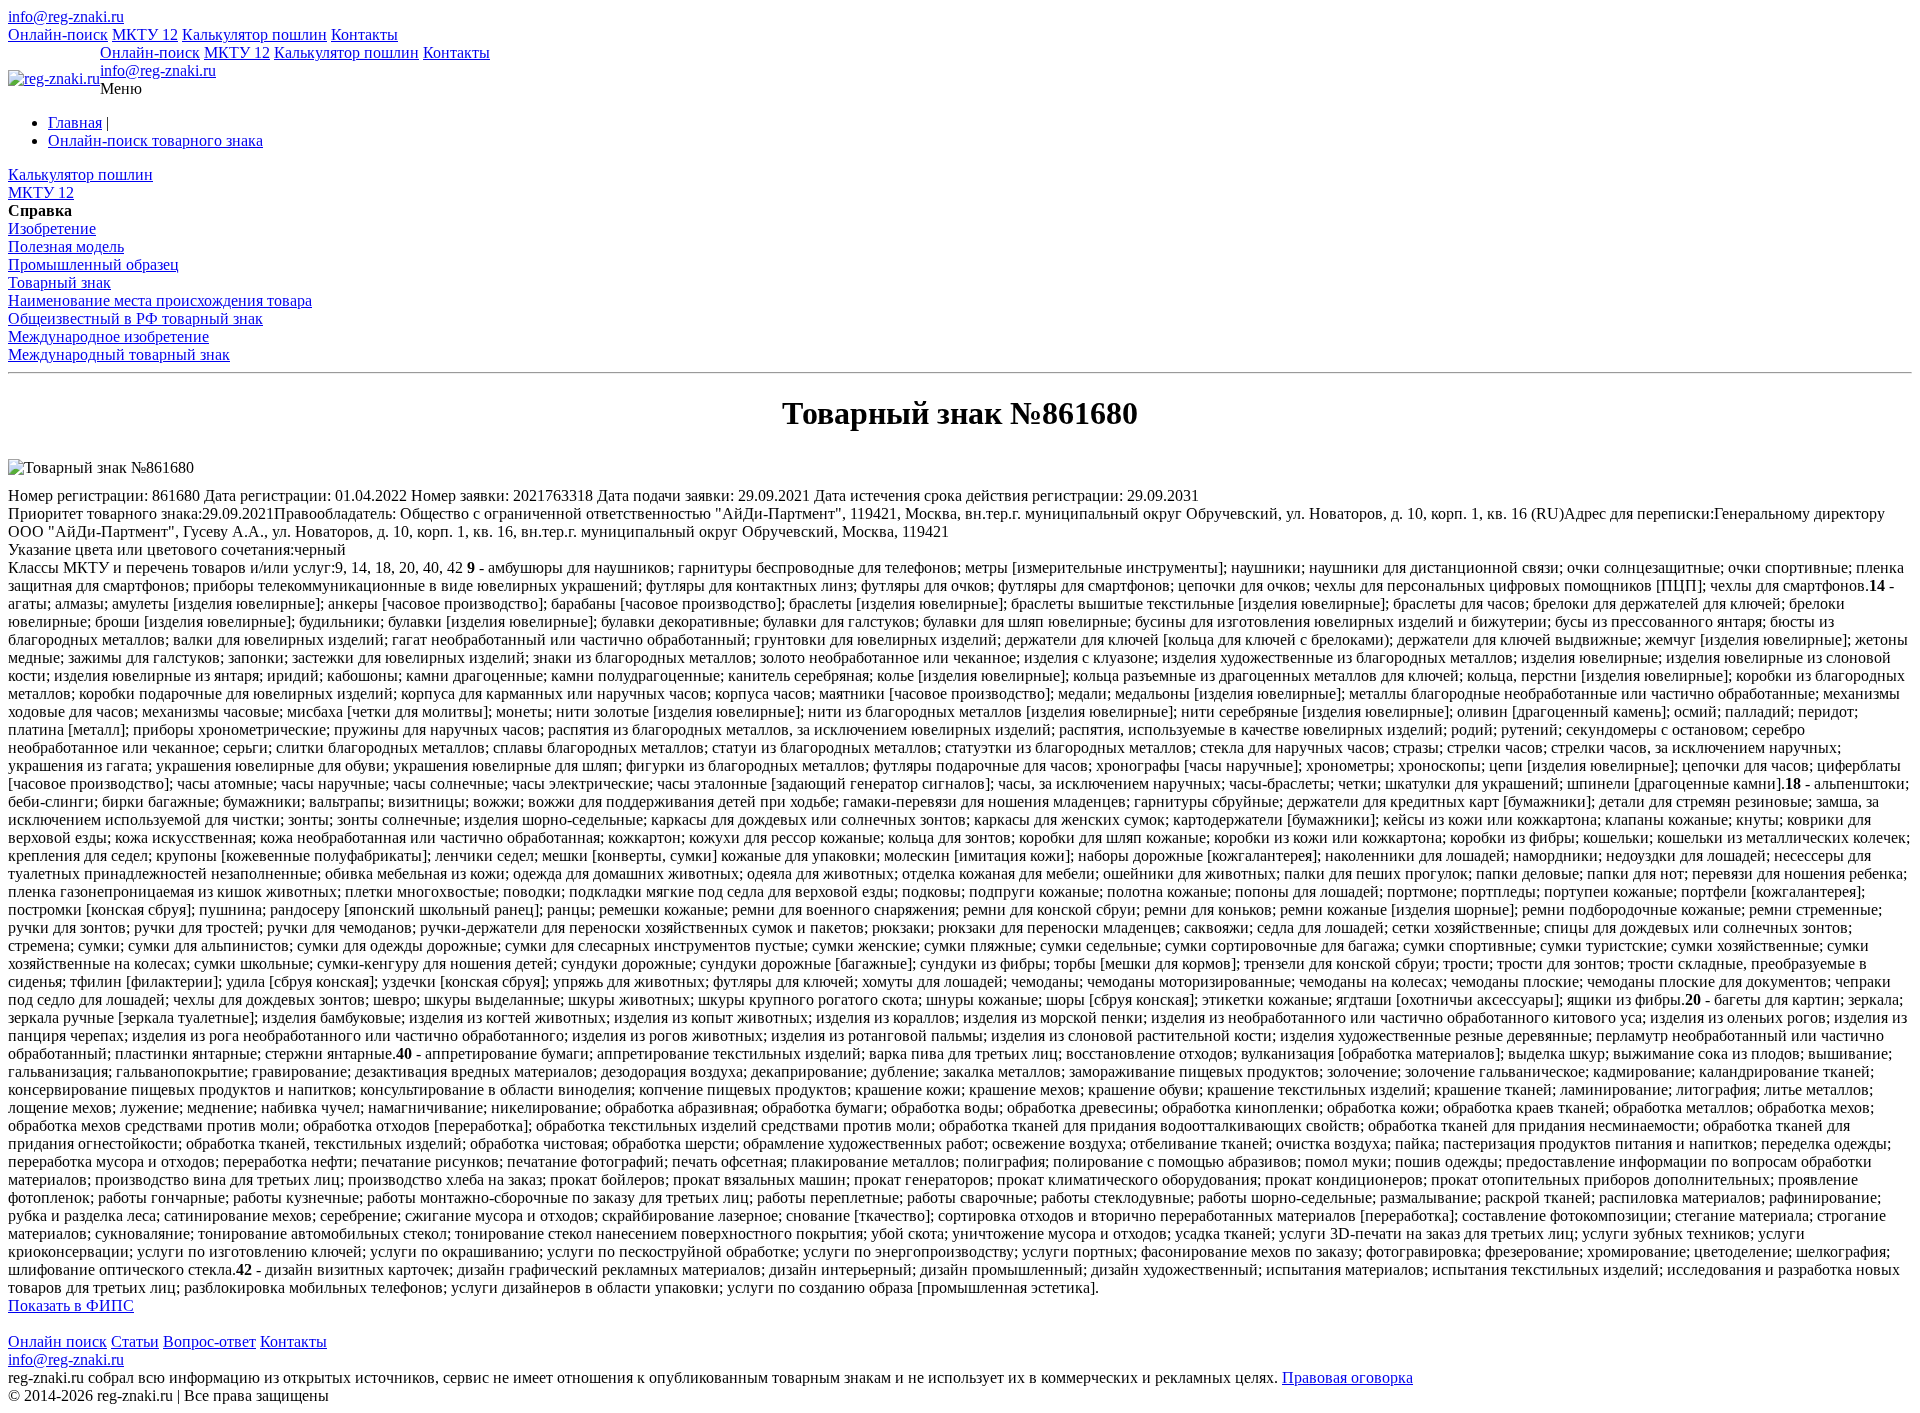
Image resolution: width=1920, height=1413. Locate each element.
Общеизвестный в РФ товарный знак (135, 318)
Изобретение (52, 228)
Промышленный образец (93, 264)
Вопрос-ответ (209, 1341)
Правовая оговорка (1347, 1377)
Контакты (364, 34)
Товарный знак (59, 282)
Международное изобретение (108, 336)
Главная (75, 122)
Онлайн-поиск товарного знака (155, 140)
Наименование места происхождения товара (160, 300)
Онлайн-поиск (58, 34)
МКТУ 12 (145, 34)
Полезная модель (66, 246)
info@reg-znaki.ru (66, 16)
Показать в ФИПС (71, 1305)
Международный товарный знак (119, 354)
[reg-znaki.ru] (54, 79)
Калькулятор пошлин (254, 34)
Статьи (135, 1341)
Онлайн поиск (57, 1341)
